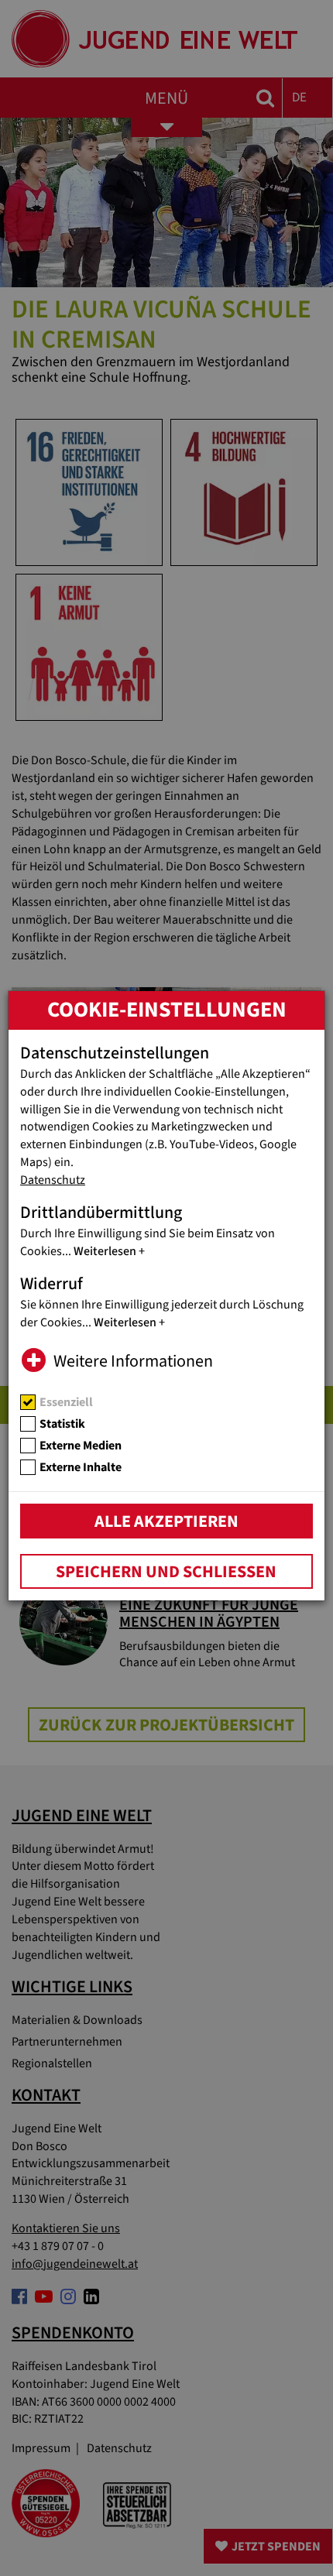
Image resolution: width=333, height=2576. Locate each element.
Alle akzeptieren (166, 1521)
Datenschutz (53, 1180)
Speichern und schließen (166, 1572)
